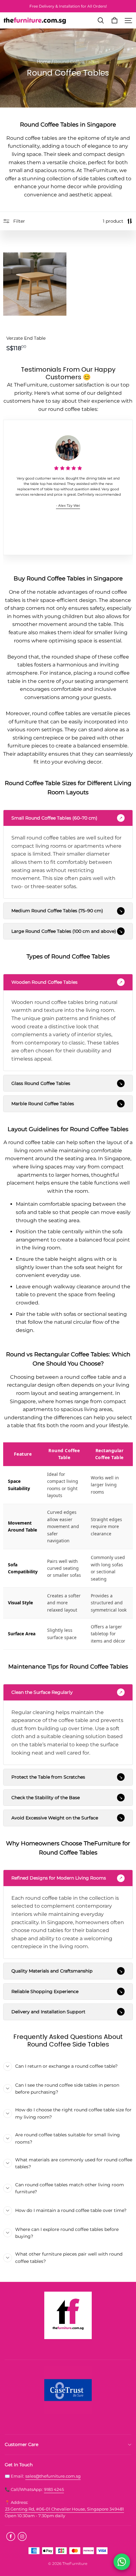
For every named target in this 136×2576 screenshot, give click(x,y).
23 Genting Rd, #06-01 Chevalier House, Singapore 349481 (65, 2509)
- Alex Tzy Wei (68, 506)
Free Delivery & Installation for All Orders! (68, 6)
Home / (45, 62)
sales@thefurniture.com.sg (53, 2476)
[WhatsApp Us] (122, 2562)
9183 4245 (54, 2489)
